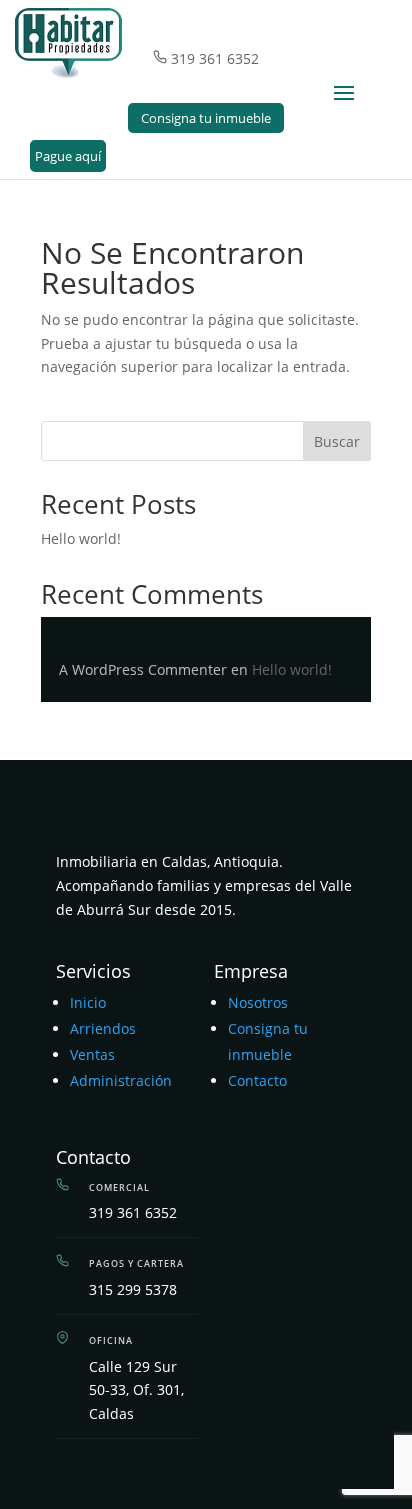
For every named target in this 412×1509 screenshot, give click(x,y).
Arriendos (103, 1028)
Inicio (88, 1002)
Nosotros (258, 1002)
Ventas (92, 1054)
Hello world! (81, 538)
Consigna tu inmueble (206, 118)
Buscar (337, 441)
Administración (121, 1080)
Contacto (257, 1080)
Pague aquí (68, 156)
